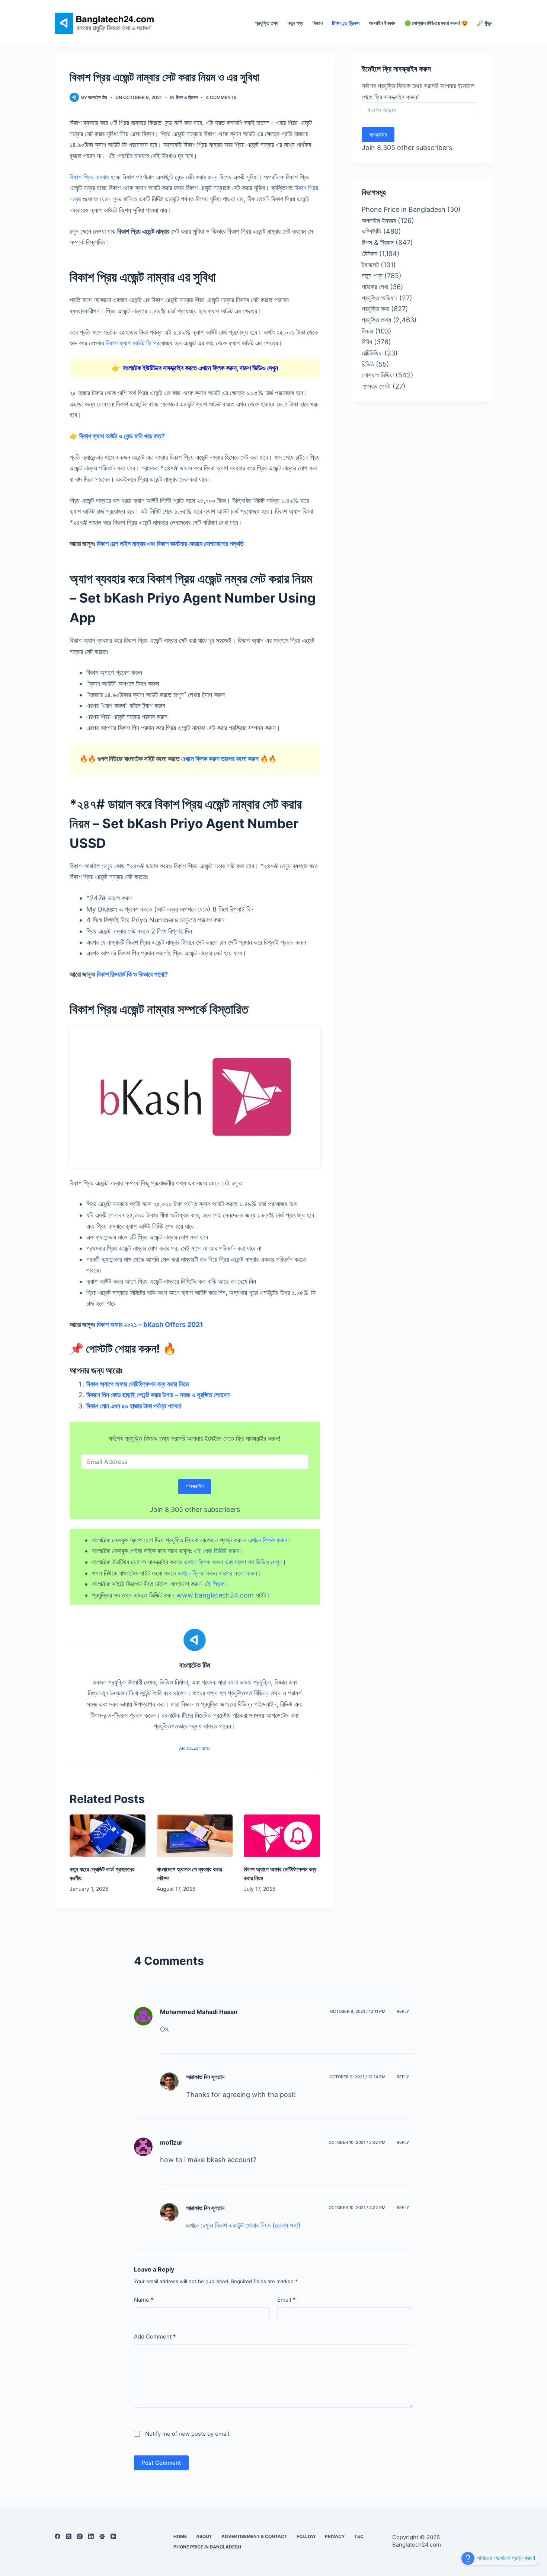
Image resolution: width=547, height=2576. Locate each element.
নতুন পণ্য (295, 23)
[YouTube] (113, 2536)
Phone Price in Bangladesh (404, 209)
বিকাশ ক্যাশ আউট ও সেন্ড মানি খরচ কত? (122, 436)
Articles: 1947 (195, 1748)
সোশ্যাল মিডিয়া (378, 375)
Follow (306, 2536)
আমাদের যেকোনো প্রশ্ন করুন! (505, 2558)
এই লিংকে (214, 1584)
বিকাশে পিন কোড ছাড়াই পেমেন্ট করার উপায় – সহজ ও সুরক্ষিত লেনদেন (158, 1395)
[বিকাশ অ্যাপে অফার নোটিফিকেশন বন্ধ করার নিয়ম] (282, 1836)
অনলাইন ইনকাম (382, 23)
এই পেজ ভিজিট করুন (217, 1551)
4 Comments (221, 97)
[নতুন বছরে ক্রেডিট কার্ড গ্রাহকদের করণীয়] (108, 1836)
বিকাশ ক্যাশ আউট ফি (129, 343)
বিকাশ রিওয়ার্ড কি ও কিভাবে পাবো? (132, 974)
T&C (359, 2536)
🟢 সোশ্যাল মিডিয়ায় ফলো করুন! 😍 (436, 23)
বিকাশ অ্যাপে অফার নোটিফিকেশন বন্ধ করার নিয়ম (137, 1384)
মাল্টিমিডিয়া (372, 353)
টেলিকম (370, 254)
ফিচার (367, 331)
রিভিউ (368, 364)
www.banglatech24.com (215, 1595)
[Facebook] (57, 2536)
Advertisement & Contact (254, 2536)
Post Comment (161, 2463)
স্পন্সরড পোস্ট (376, 386)
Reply (403, 2011)
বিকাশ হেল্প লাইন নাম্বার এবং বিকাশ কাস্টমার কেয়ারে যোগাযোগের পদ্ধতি (170, 544)
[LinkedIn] (91, 2536)
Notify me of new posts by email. (188, 2433)
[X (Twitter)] (69, 2536)
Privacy (335, 2536)
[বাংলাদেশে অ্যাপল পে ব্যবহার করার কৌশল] (195, 1836)
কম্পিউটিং (372, 231)
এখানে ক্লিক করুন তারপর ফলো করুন (220, 759)
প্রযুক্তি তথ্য (267, 23)
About (204, 2536)
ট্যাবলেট (370, 265)
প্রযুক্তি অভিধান (380, 298)
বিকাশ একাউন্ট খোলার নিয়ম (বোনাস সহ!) (258, 2225)
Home (180, 2536)
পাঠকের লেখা (375, 287)
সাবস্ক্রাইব (195, 1486)
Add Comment (155, 2336)
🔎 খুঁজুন (485, 23)
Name (144, 2300)
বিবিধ (367, 342)
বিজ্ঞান (318, 23)
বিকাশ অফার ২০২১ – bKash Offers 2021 (150, 1324)
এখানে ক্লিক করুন (268, 1540)
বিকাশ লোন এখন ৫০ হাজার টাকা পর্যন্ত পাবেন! (134, 1406)
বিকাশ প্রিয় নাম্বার (89, 177)
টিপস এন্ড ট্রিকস (346, 23)
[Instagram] (80, 2536)
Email (286, 2300)
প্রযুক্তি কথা (375, 309)
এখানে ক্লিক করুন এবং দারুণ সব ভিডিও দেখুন (233, 1562)
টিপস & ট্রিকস (187, 97)
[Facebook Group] (102, 2536)
